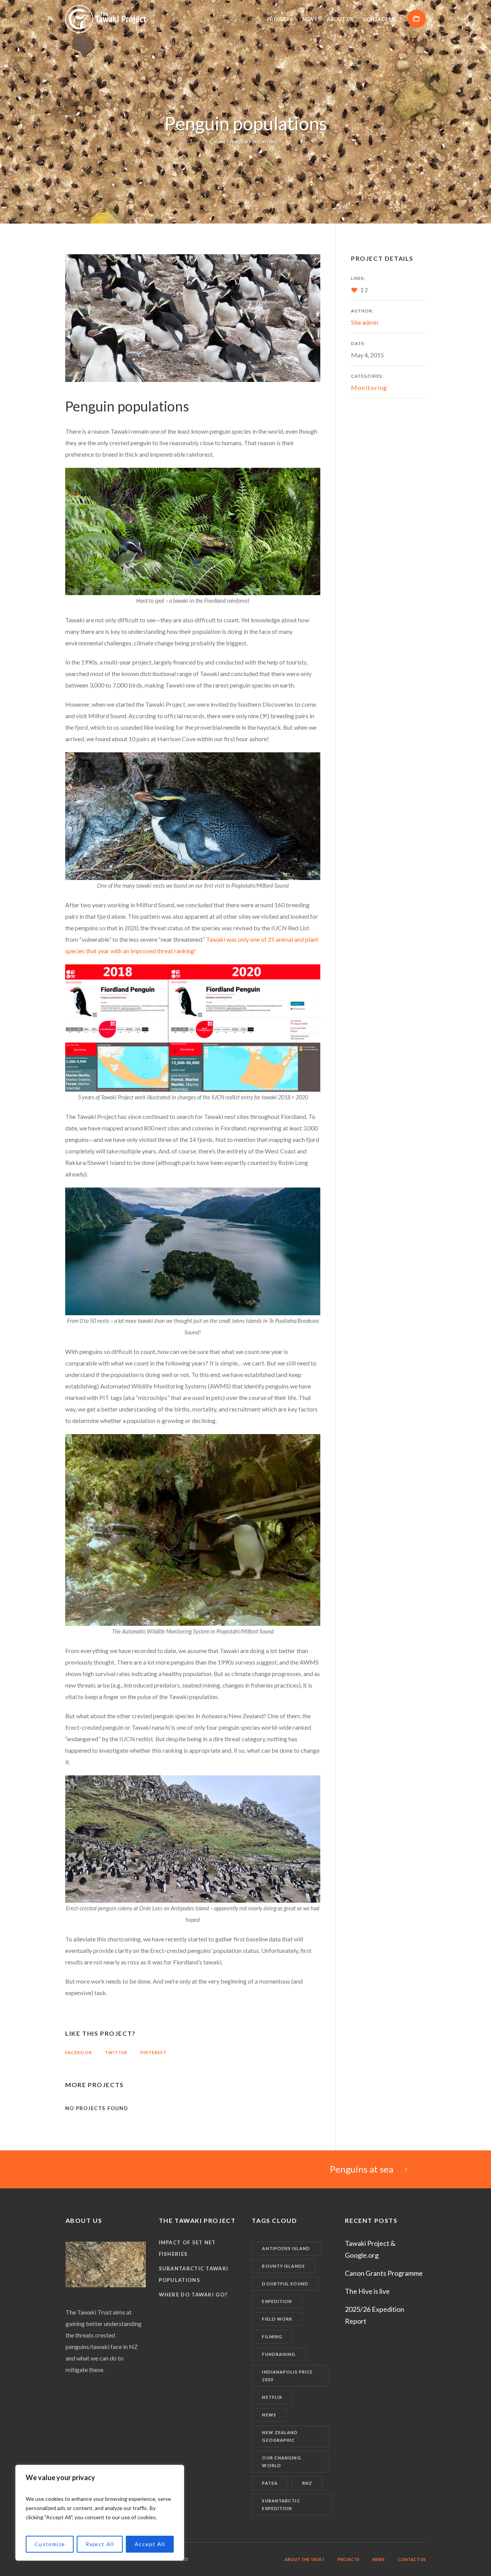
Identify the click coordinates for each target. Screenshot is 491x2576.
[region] (100, 2513)
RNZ (307, 2483)
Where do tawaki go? (193, 2295)
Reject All (100, 2544)
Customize (50, 2544)
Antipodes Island (286, 2248)
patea (270, 2483)
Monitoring (369, 387)
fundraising (279, 2354)
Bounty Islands (283, 2266)
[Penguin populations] (193, 318)
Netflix (272, 2397)
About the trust (305, 2559)
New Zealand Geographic (280, 2436)
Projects (348, 2559)
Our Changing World (281, 2462)
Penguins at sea (362, 2169)
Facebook (79, 2052)
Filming (272, 2337)
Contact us (412, 2559)
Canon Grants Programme (384, 2273)
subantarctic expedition (281, 2504)
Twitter (116, 2052)
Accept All (150, 2544)
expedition (277, 2301)
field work (277, 2319)
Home (220, 142)
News (269, 2415)
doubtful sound (285, 2284)
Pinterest (154, 2052)
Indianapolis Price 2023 (287, 2376)
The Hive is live (367, 2291)
